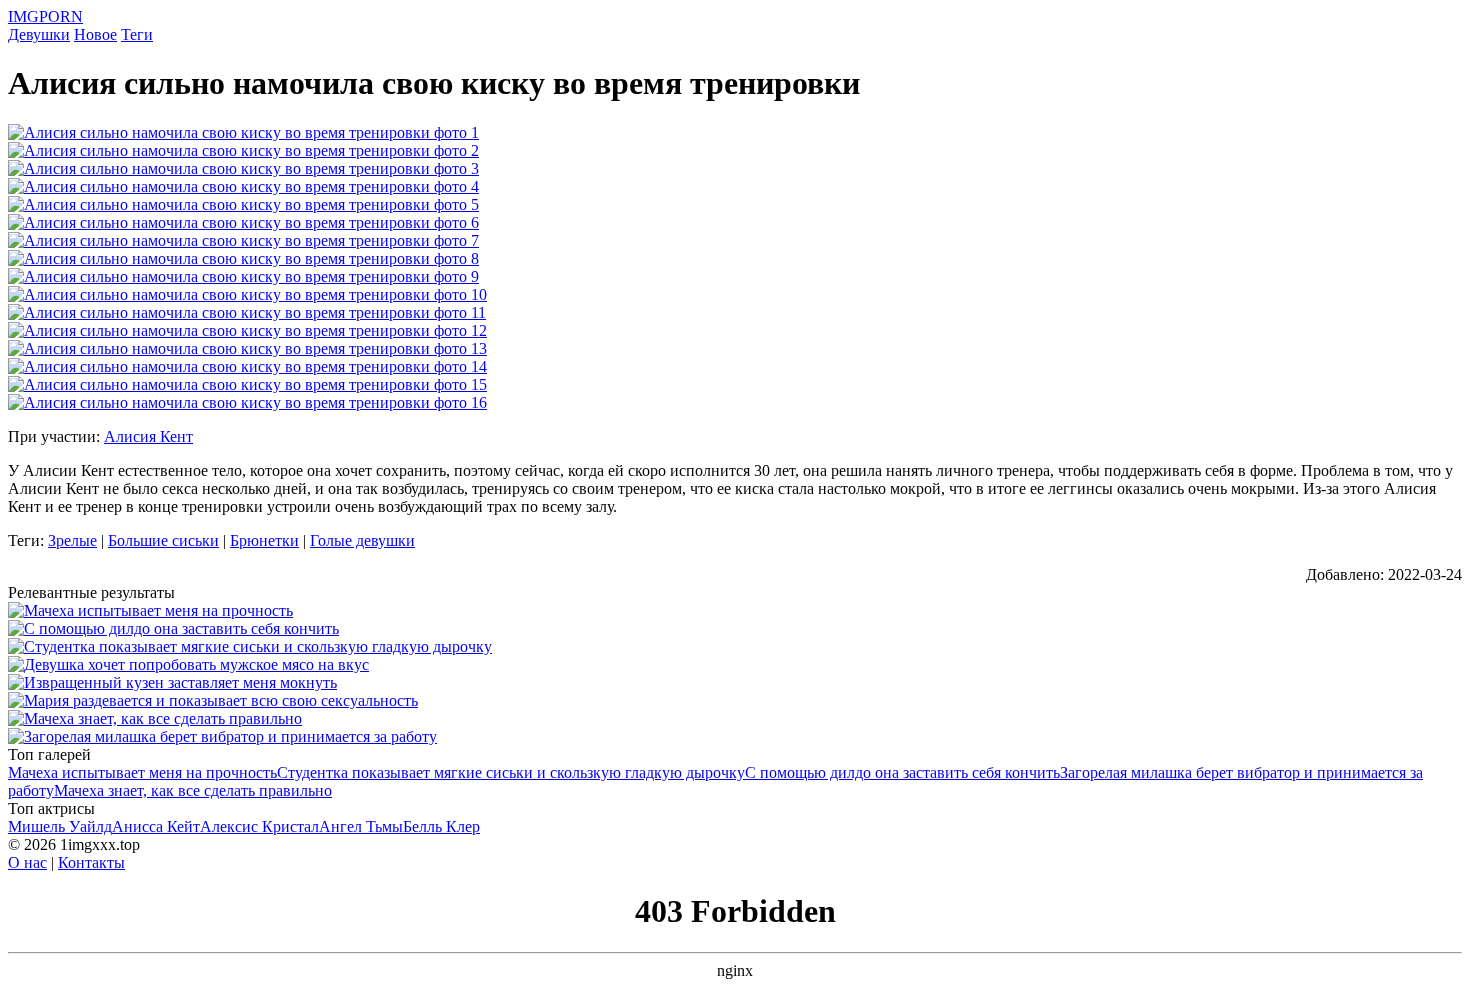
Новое (95, 34)
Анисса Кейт (156, 826)
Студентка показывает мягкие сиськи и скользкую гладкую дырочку (511, 772)
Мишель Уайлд (60, 826)
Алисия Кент (148, 436)
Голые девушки (362, 540)
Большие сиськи (163, 540)
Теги (137, 34)
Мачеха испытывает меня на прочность (142, 772)
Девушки (39, 34)
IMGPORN (45, 16)
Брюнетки (264, 540)
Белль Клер (441, 826)
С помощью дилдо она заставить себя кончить (902, 772)
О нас (27, 862)
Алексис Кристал (259, 826)
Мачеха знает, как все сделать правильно (193, 790)
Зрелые (72, 540)
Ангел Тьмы (361, 826)
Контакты (91, 862)
